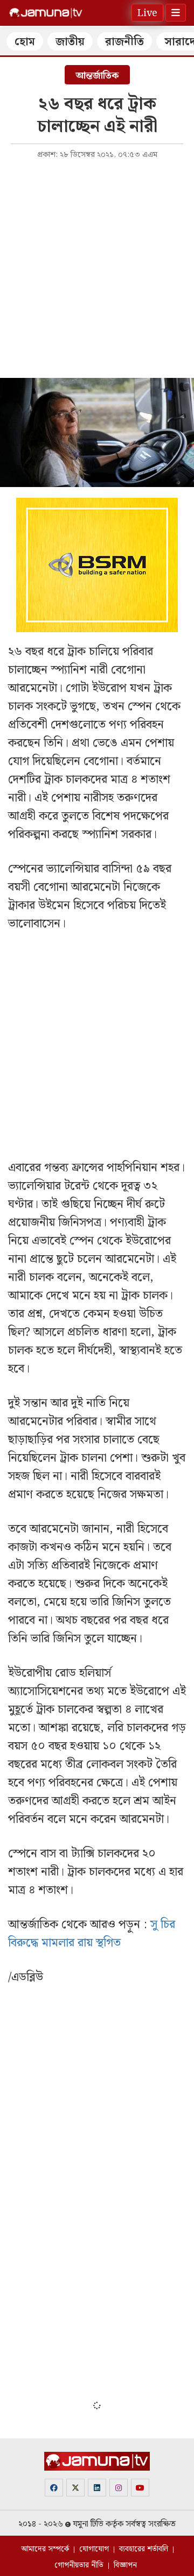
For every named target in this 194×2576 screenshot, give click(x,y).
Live (147, 13)
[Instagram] (119, 2488)
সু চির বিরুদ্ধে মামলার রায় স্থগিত (92, 1934)
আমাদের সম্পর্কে (45, 2549)
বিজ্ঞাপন (125, 2565)
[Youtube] (140, 2488)
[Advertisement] (97, 268)
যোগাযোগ (94, 2549)
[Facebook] (54, 2488)
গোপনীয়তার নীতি (79, 2565)
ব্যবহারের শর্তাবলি (144, 2549)
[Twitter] (75, 2488)
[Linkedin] (97, 2488)
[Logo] (46, 13)
